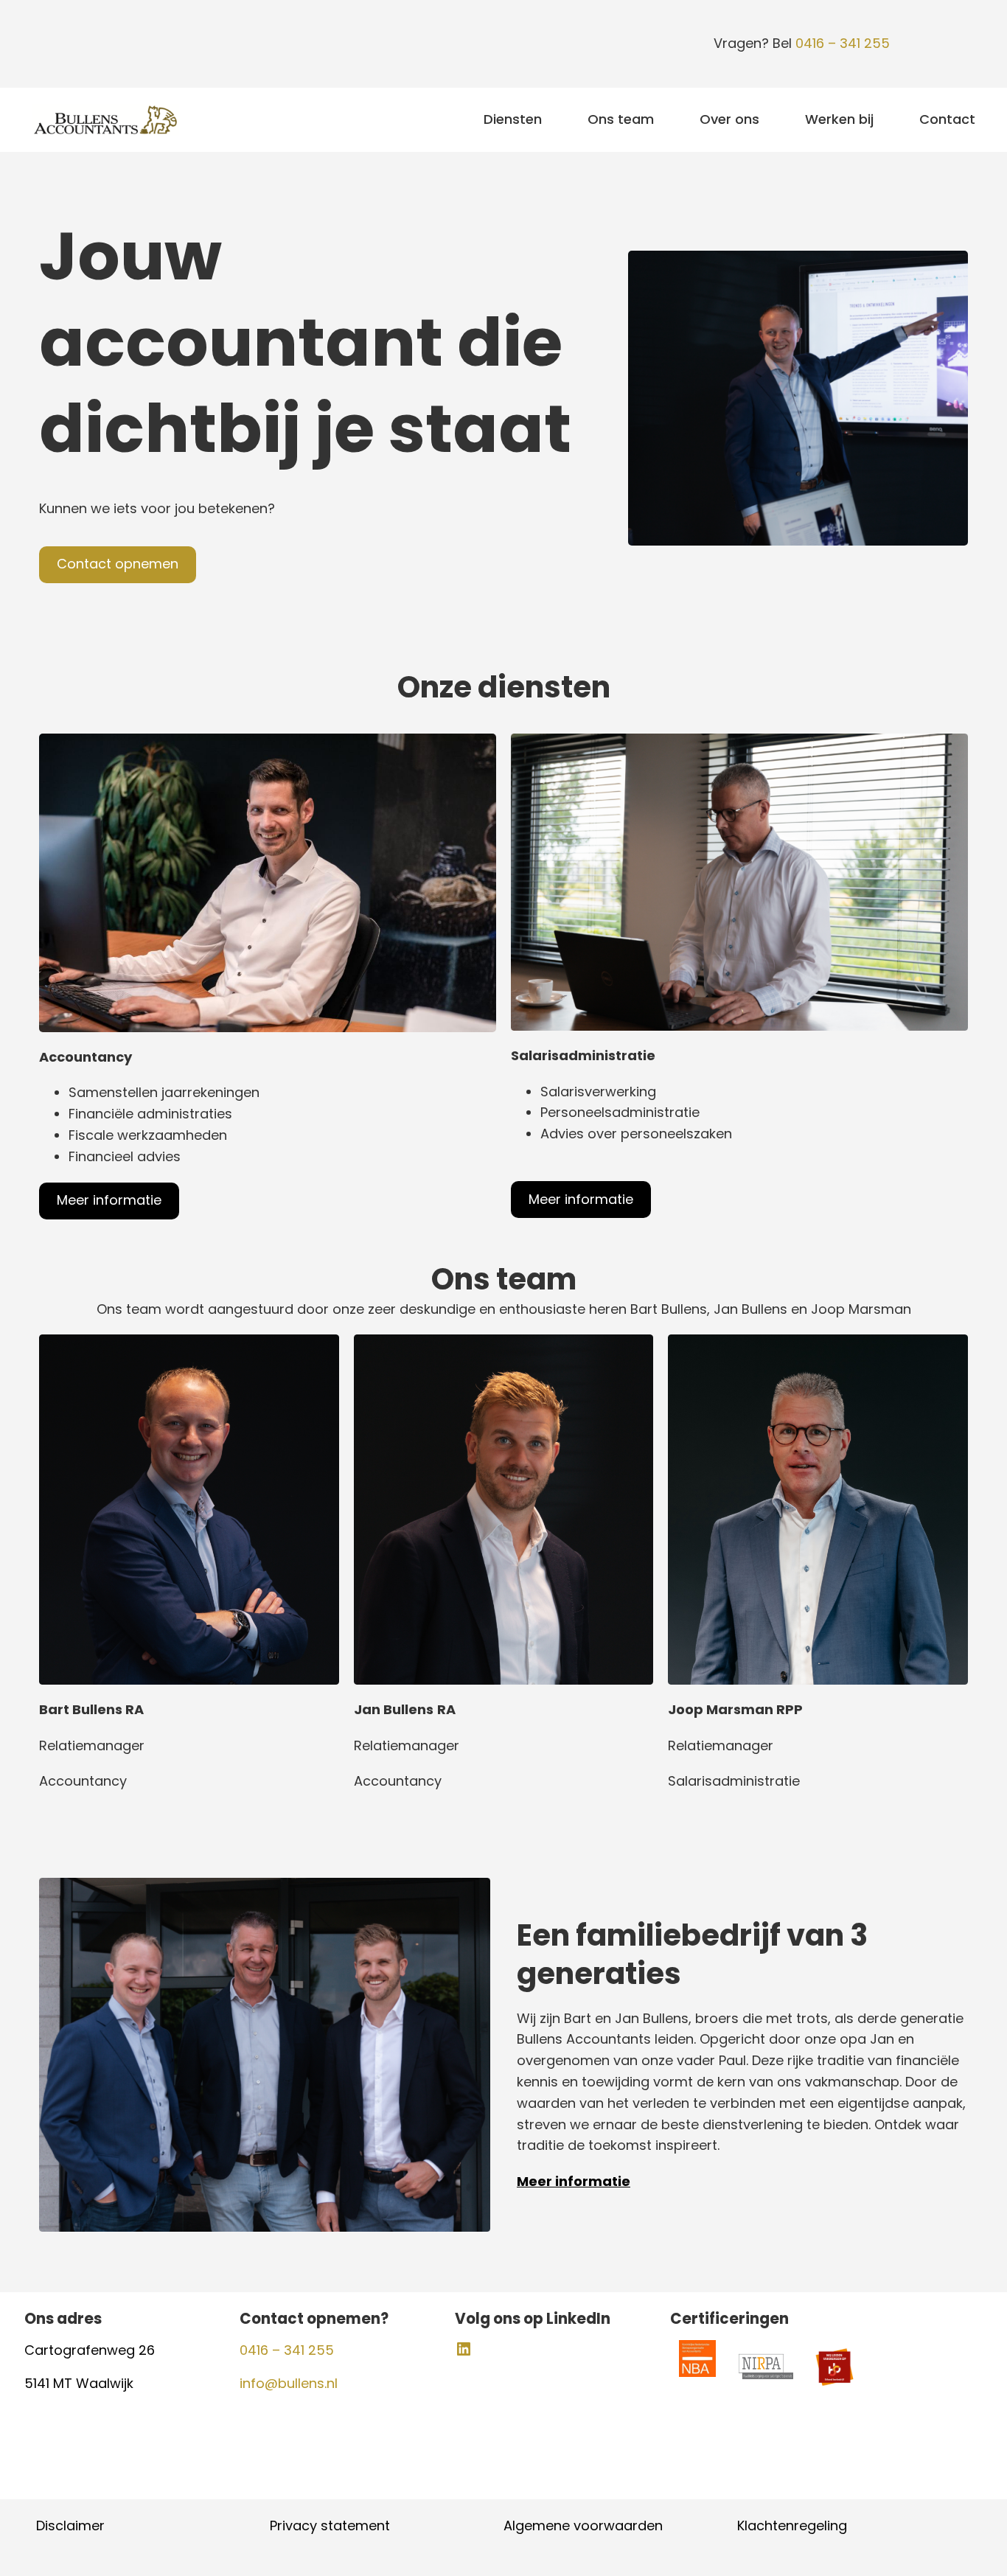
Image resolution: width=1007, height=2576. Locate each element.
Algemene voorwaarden (583, 2525)
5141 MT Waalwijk (79, 2383)
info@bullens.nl (289, 2383)
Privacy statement (330, 2525)
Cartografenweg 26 (93, 2350)
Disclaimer (70, 2525)
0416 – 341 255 (843, 43)
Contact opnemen (118, 564)
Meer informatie (109, 1200)
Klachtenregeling (792, 2525)
